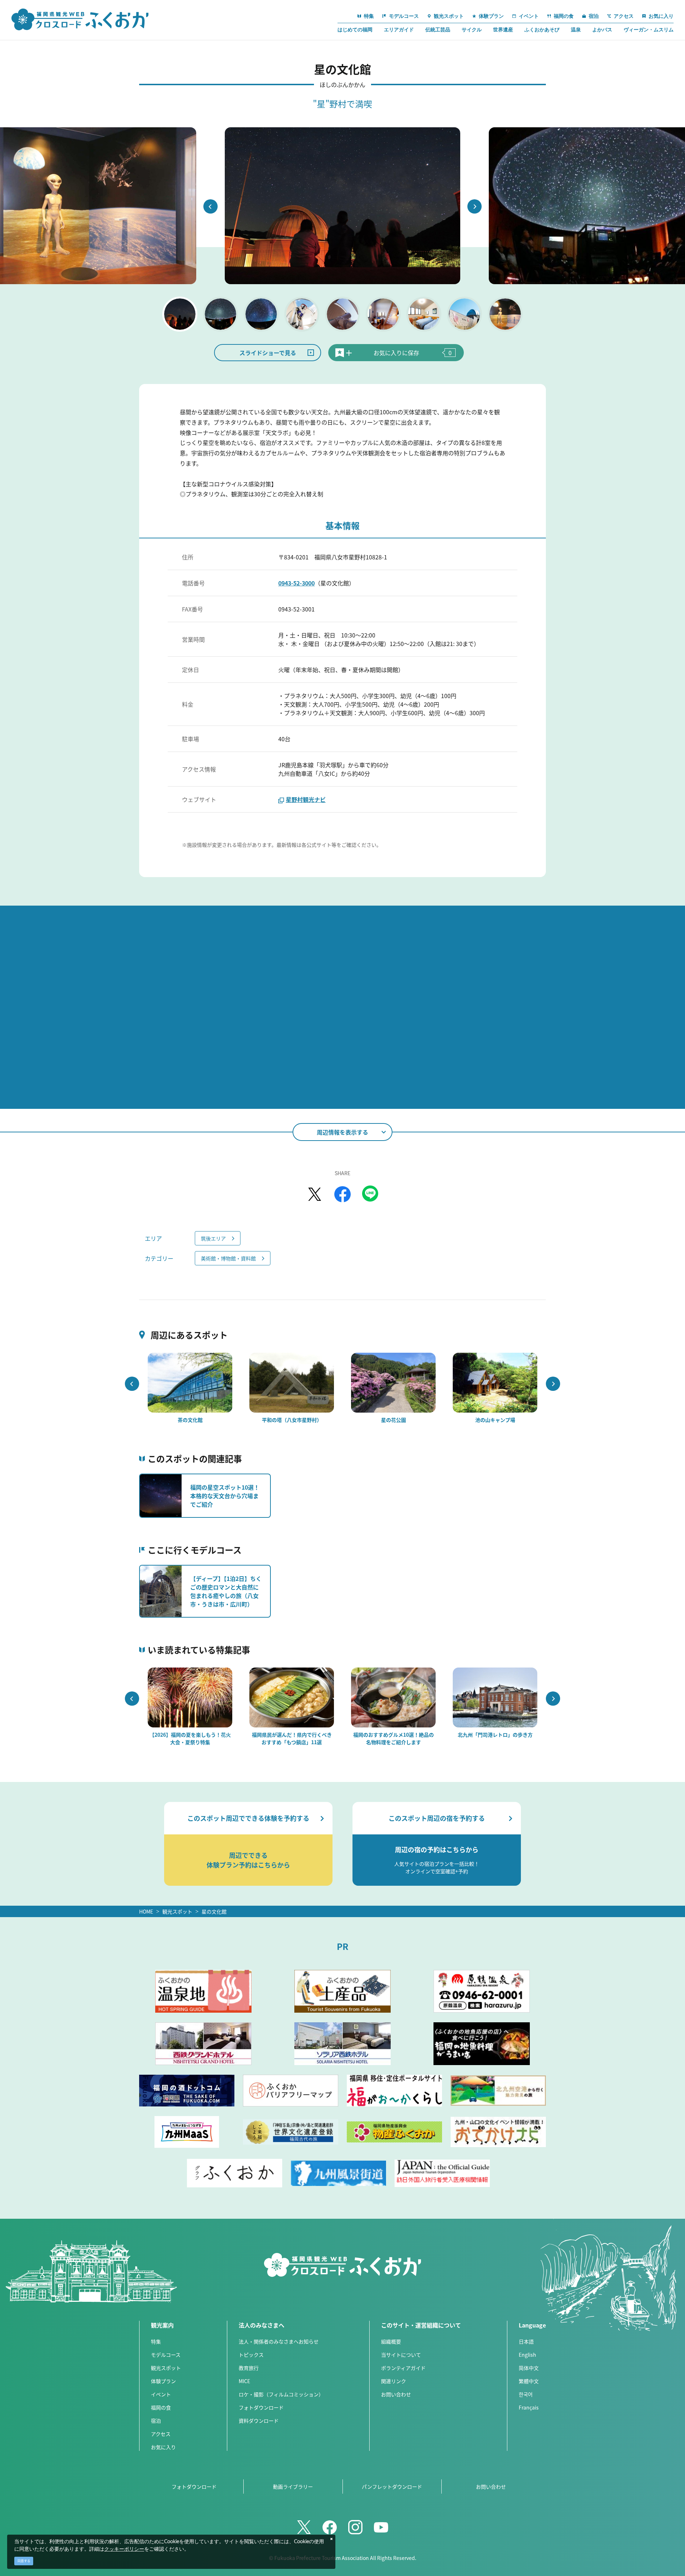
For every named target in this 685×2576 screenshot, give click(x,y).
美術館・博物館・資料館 (228, 1258)
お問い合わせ (396, 2394)
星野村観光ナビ (306, 799)
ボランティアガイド (403, 2368)
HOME (146, 1911)
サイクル (472, 30)
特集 (156, 2341)
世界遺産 (503, 30)
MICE (244, 2381)
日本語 (526, 2341)
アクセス (161, 2434)
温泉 (576, 30)
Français (529, 2407)
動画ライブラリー (293, 2487)
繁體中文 (529, 2381)
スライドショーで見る (268, 353)
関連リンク (394, 2381)
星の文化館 (214, 1911)
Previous (210, 206)
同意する (24, 2561)
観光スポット (177, 1911)
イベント (161, 2394)
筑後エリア (213, 1238)
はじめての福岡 (355, 30)
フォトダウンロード (261, 2407)
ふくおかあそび (542, 30)
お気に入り (163, 2447)
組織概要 (391, 2341)
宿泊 (156, 2421)
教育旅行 (249, 2368)
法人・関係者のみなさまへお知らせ (279, 2341)
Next (475, 206)
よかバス (602, 30)
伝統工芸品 (438, 30)
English (527, 2355)
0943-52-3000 (296, 583)
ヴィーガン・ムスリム (649, 30)
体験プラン (163, 2381)
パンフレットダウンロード (392, 2487)
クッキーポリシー (124, 2549)
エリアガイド (399, 30)
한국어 (526, 2394)
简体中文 (529, 2368)
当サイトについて (401, 2355)
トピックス (251, 2355)
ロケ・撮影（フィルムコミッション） (281, 2394)
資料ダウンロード (259, 2421)
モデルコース (166, 2355)
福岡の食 (161, 2407)
